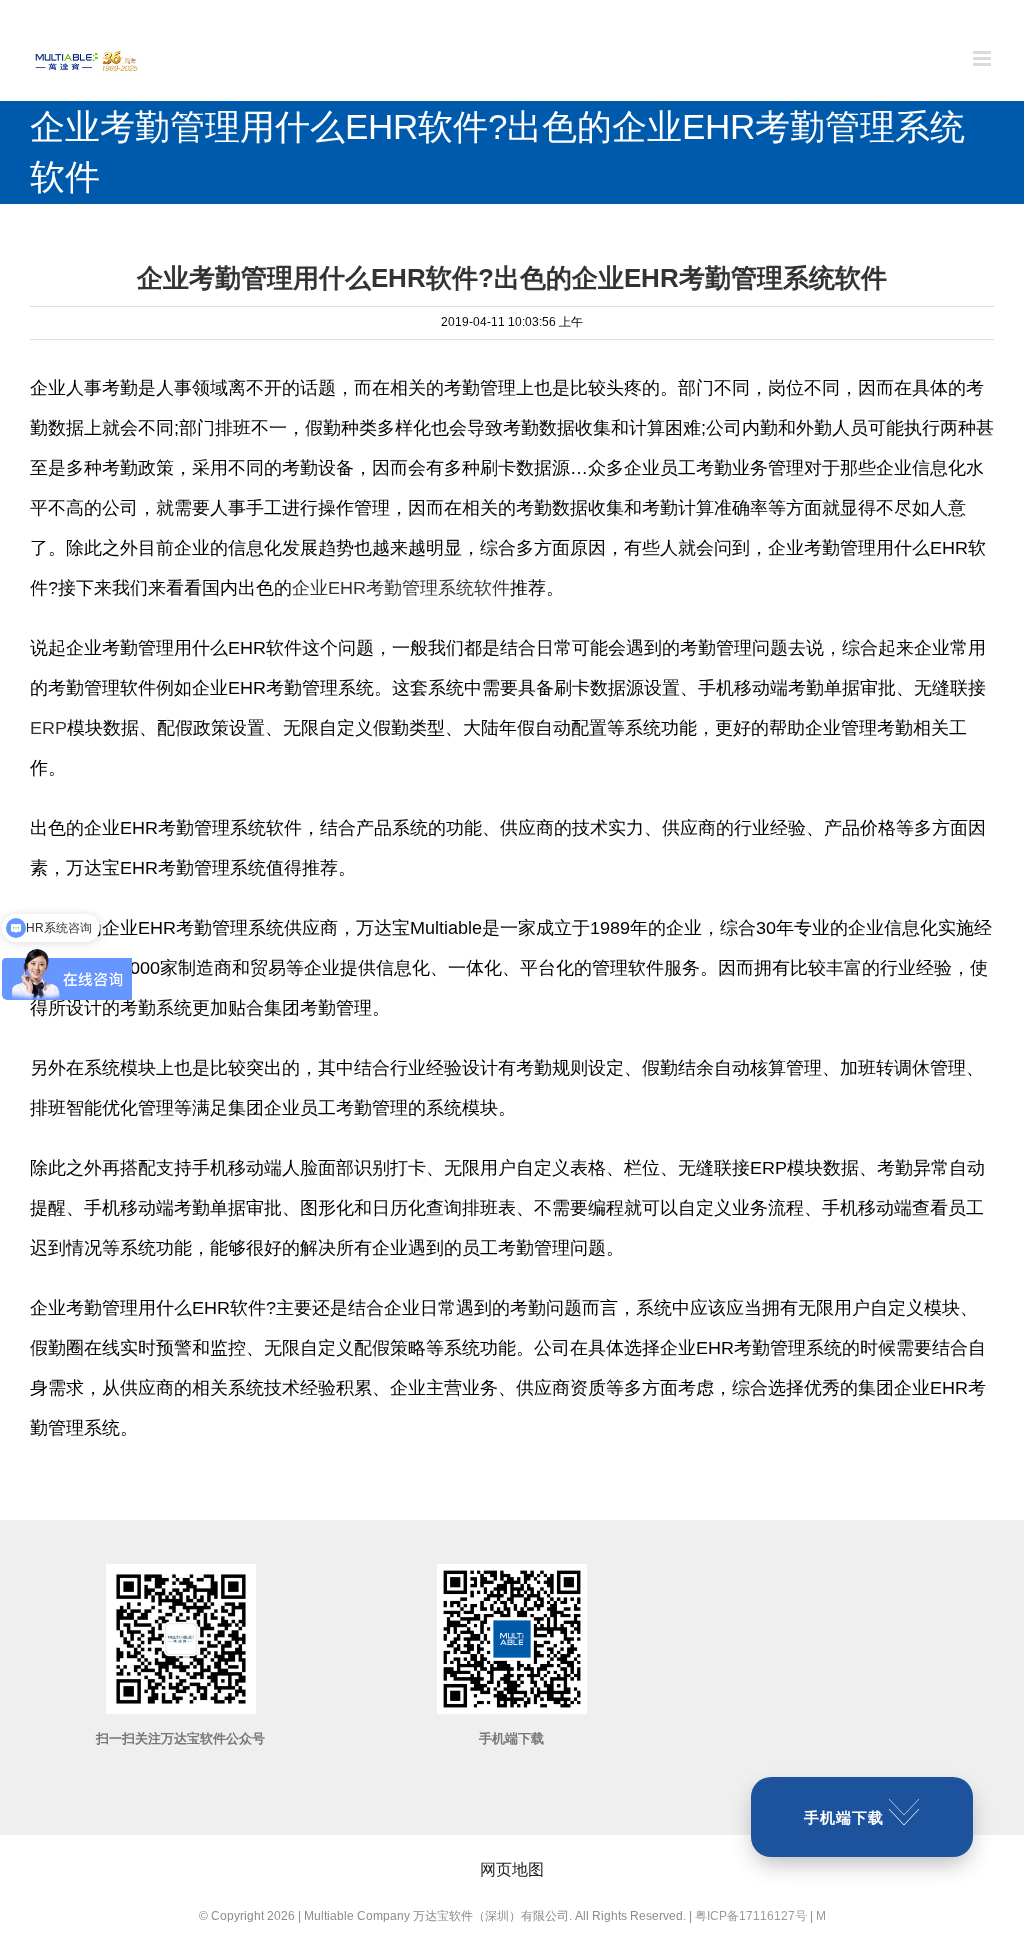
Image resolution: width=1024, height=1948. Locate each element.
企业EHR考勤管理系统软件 (401, 588)
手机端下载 (844, 1817)
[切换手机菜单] (983, 58)
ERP (48, 728)
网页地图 (512, 1869)
